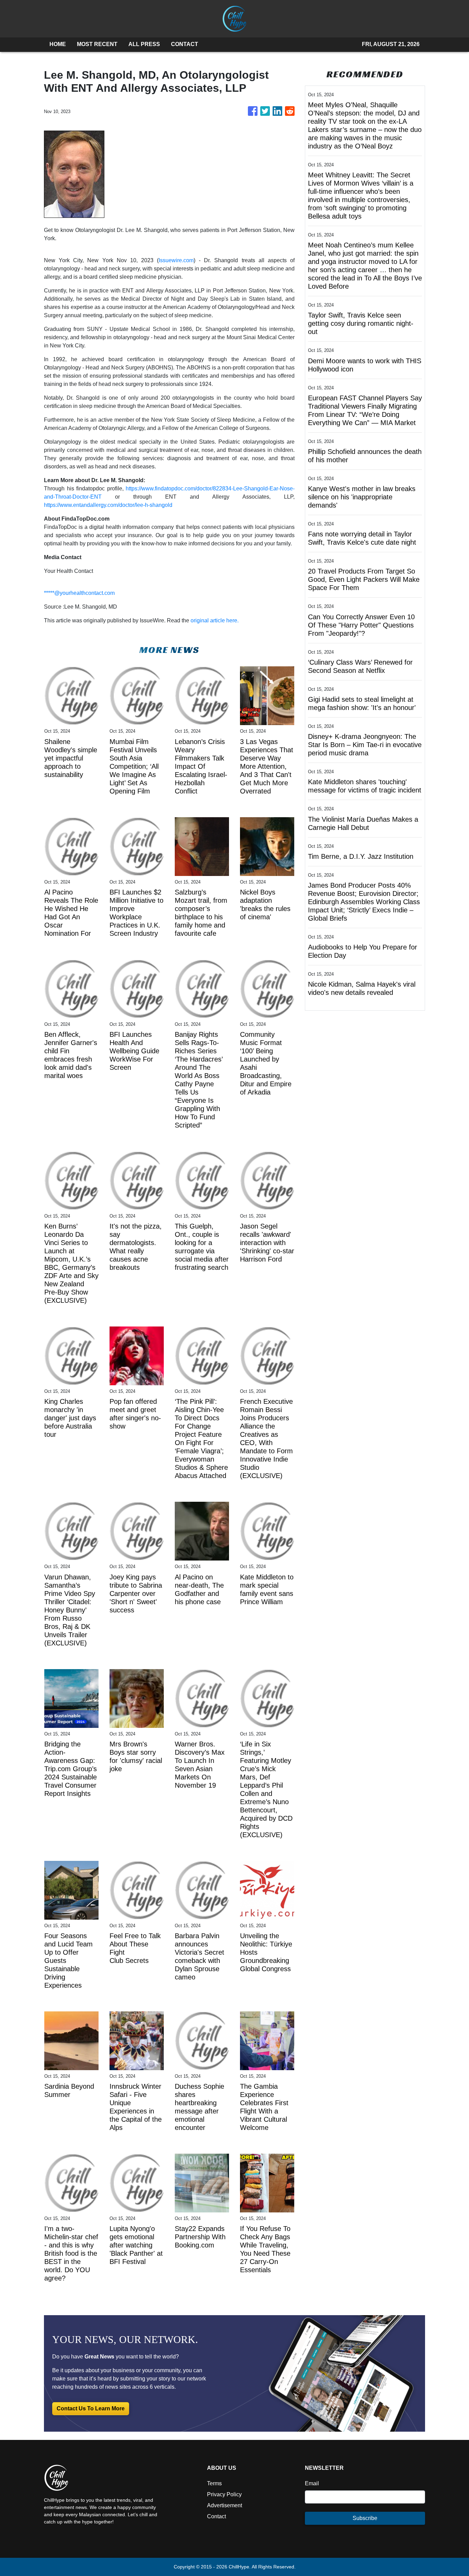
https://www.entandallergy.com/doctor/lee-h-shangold (108, 505)
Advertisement (225, 2505)
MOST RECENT (97, 44)
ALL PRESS (144, 44)
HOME (58, 44)
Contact (216, 2516)
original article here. (215, 620)
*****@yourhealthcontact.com (79, 593)
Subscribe (365, 2518)
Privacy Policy (224, 2494)
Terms (214, 2483)
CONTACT (185, 44)
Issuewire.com (176, 260)
